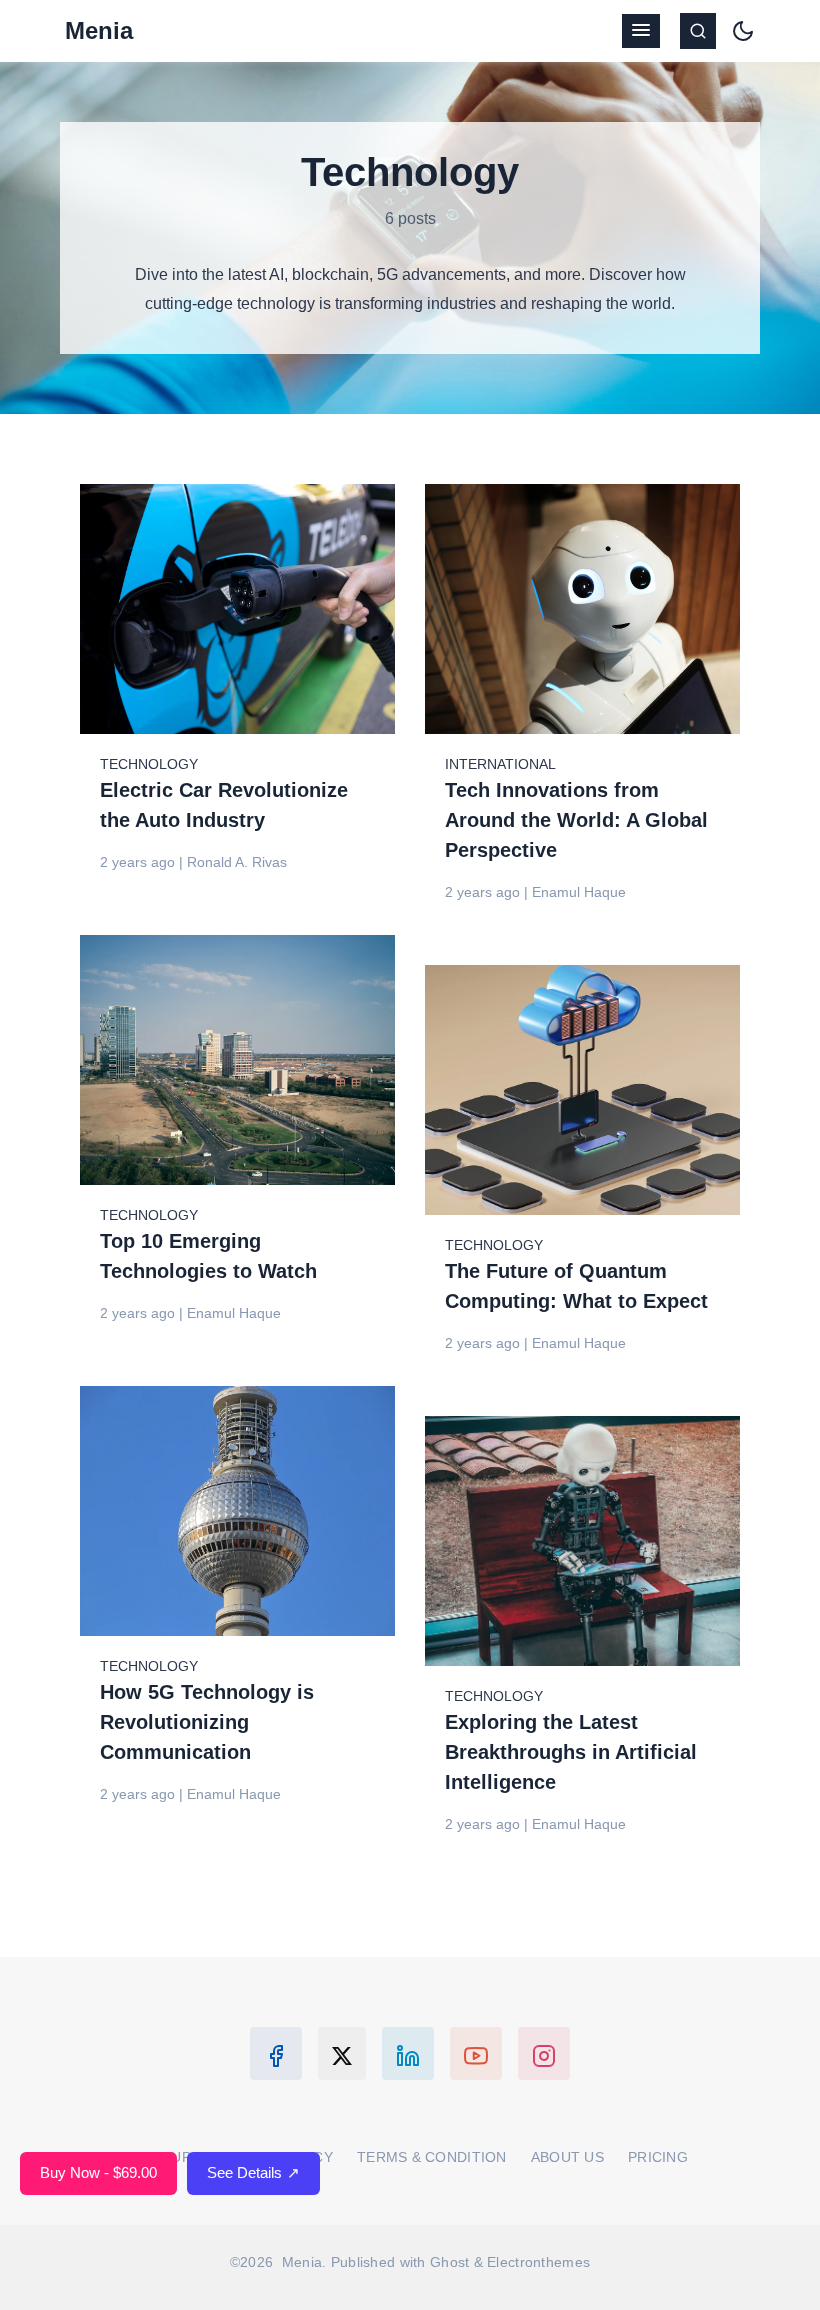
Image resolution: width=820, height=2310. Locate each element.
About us (567, 2157)
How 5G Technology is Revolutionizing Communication (207, 1722)
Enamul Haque (579, 892)
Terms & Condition (432, 2157)
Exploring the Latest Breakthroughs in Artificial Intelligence (571, 1752)
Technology (149, 764)
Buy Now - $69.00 (98, 2172)
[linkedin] (408, 2053)
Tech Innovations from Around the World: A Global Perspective (576, 820)
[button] (641, 31)
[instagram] (544, 2053)
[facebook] (276, 2053)
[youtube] (476, 2053)
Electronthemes (538, 2262)
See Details (253, 2172)
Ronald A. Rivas (237, 862)
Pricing (658, 2157)
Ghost (449, 2262)
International (500, 764)
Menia (99, 30)
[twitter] (342, 2053)
